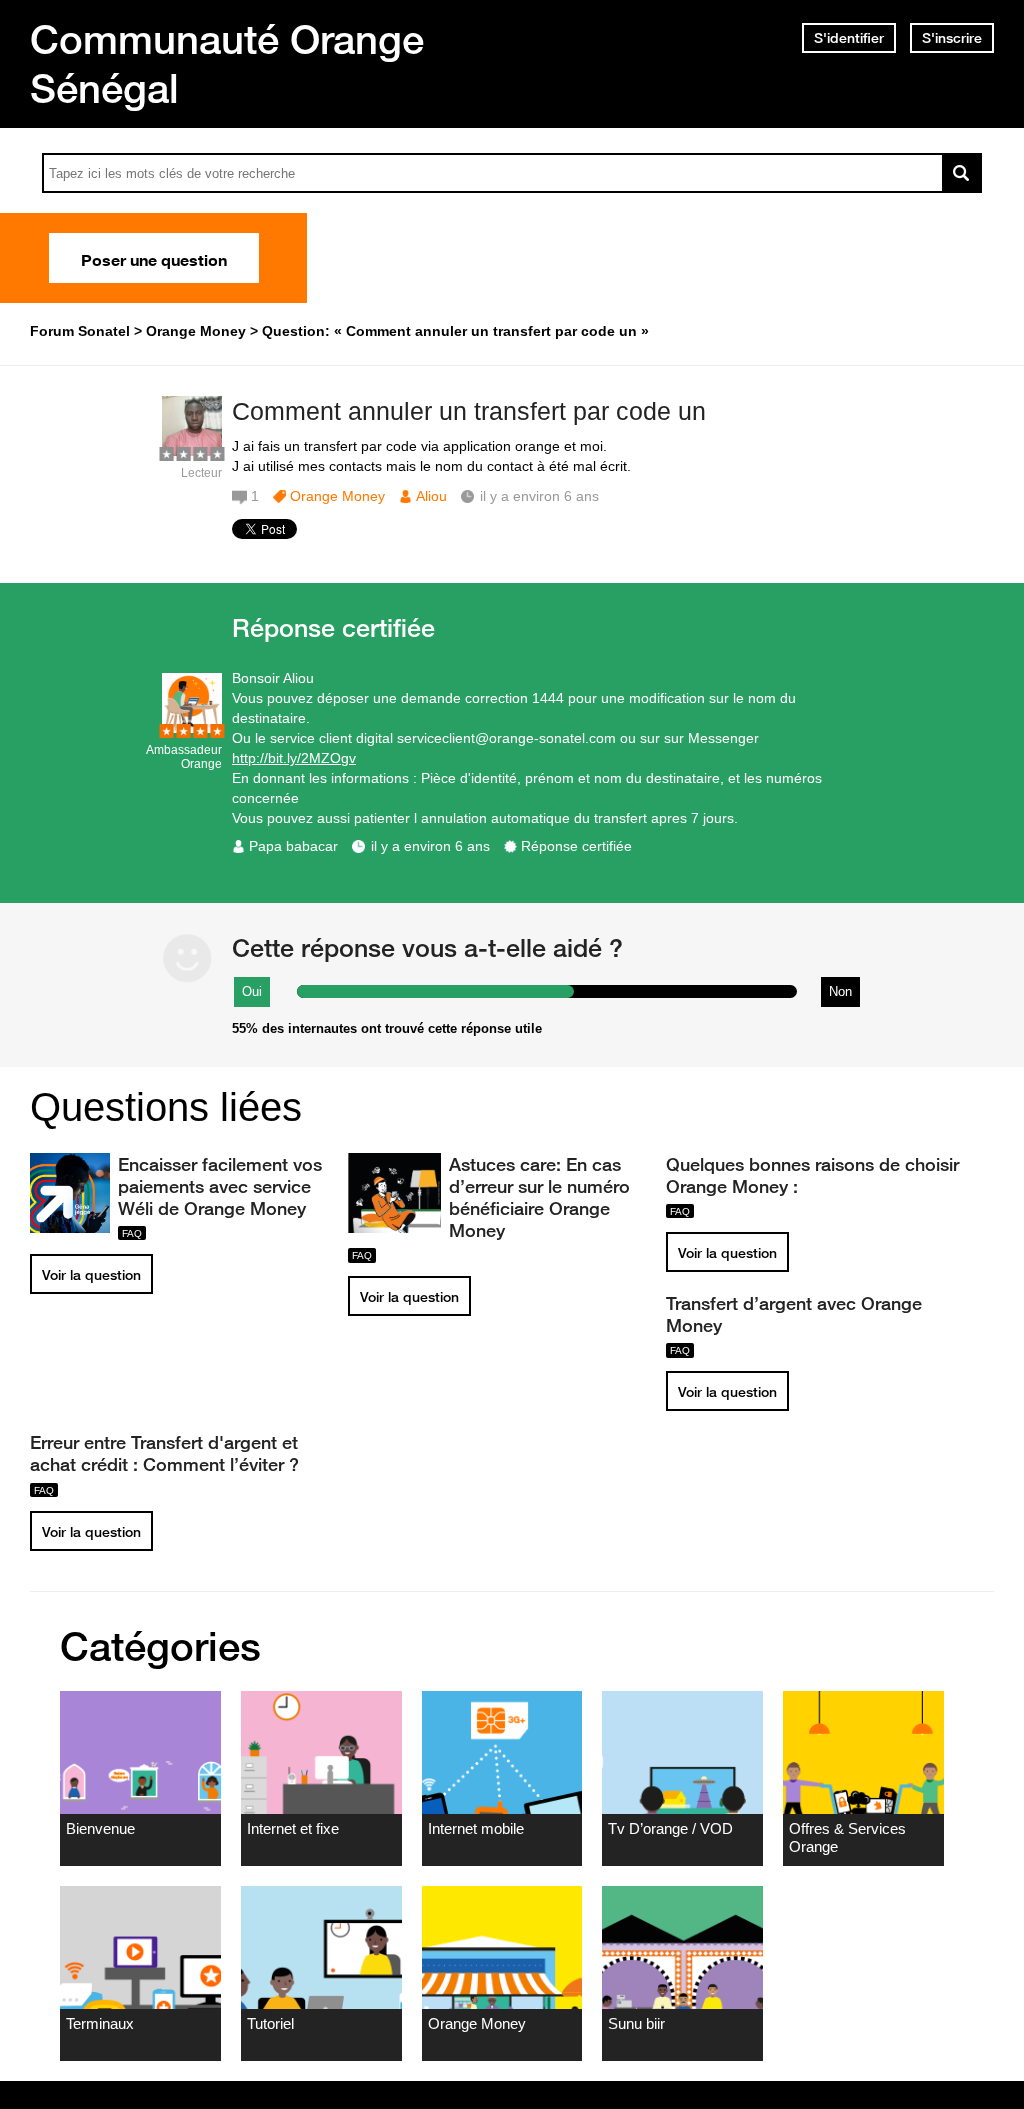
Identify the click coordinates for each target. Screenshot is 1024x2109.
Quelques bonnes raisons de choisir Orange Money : (812, 1175)
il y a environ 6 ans (430, 846)
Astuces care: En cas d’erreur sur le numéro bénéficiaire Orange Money (539, 1197)
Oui (252, 991)
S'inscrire (952, 38)
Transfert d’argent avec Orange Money (794, 1314)
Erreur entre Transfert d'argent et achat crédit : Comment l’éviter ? (164, 1453)
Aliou (431, 496)
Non (840, 991)
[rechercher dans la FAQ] (962, 173)
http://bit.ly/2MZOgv (294, 758)
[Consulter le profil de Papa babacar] (192, 728)
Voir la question (91, 1275)
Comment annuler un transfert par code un (469, 411)
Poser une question (154, 258)
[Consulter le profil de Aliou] (192, 451)
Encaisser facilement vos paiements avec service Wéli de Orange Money (220, 1186)
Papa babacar (293, 846)
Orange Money (337, 496)
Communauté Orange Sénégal (227, 63)
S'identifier (849, 38)
